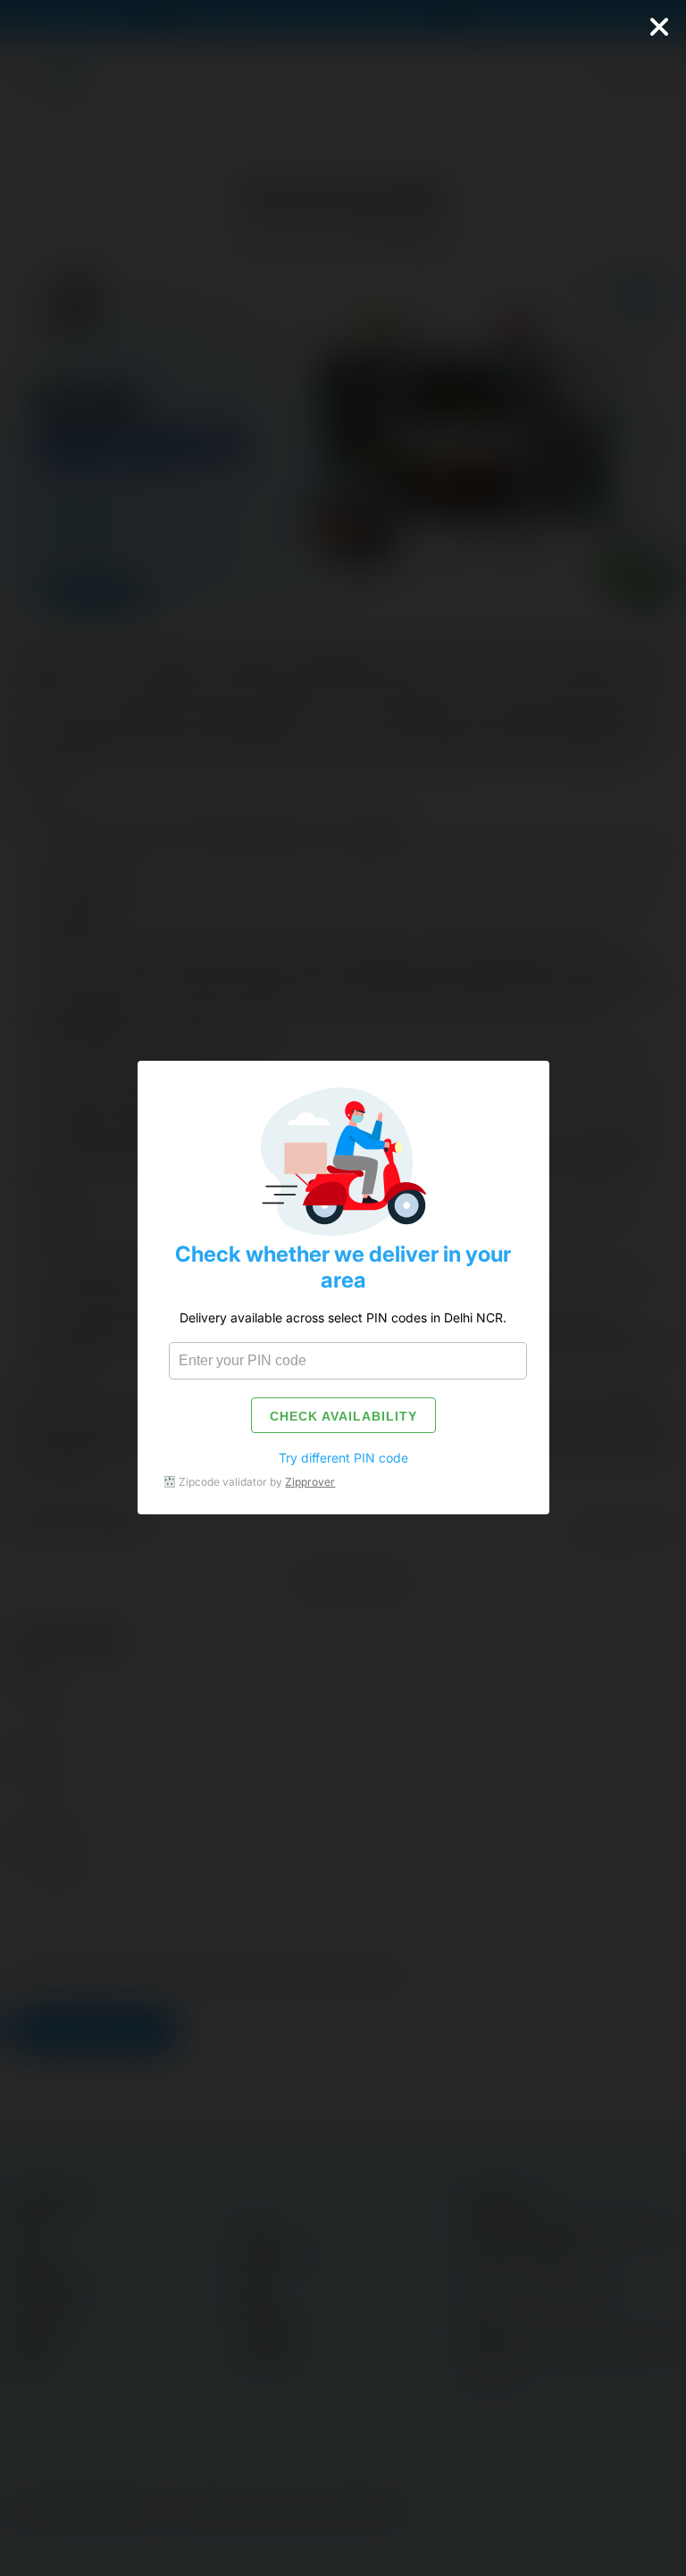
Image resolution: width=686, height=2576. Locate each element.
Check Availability (343, 1416)
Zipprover (310, 1482)
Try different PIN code (343, 1458)
